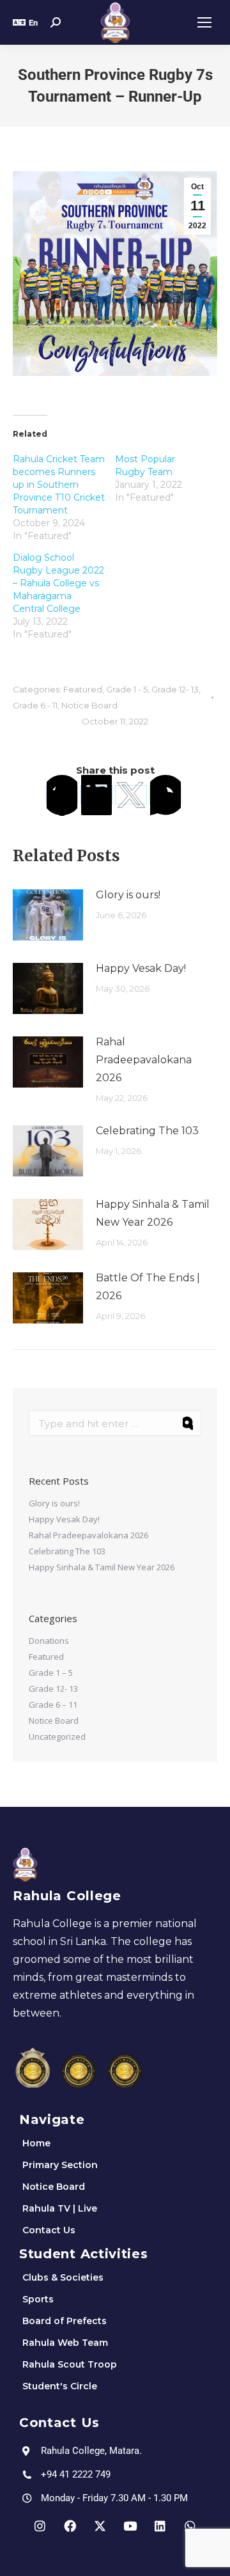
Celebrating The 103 (147, 1131)
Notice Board (89, 705)
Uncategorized (57, 1737)
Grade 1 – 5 (51, 1673)
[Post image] (48, 915)
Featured (83, 689)
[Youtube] (130, 2525)
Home (36, 2143)
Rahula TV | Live (60, 2208)
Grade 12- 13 (175, 689)
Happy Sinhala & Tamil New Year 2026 (153, 1213)
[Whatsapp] (190, 2525)
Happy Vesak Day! (141, 968)
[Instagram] (40, 2525)
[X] (131, 795)
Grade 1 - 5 (127, 689)
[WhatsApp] (165, 795)
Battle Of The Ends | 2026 (148, 1287)
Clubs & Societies (63, 2277)
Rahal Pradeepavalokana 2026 (144, 1060)
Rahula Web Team (65, 2343)
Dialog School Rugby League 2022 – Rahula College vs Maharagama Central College (58, 583)
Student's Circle (60, 2386)
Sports (38, 2299)
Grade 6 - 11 (35, 705)
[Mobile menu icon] (204, 22)
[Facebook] (62, 795)
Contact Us (49, 2230)
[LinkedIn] (96, 795)
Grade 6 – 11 (53, 1705)
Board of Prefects (65, 2321)
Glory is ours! (128, 895)
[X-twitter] (100, 2525)
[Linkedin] (160, 2525)
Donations (49, 1641)
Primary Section (60, 2165)
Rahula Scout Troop (70, 2364)
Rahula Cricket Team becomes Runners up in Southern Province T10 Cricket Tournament (59, 485)
